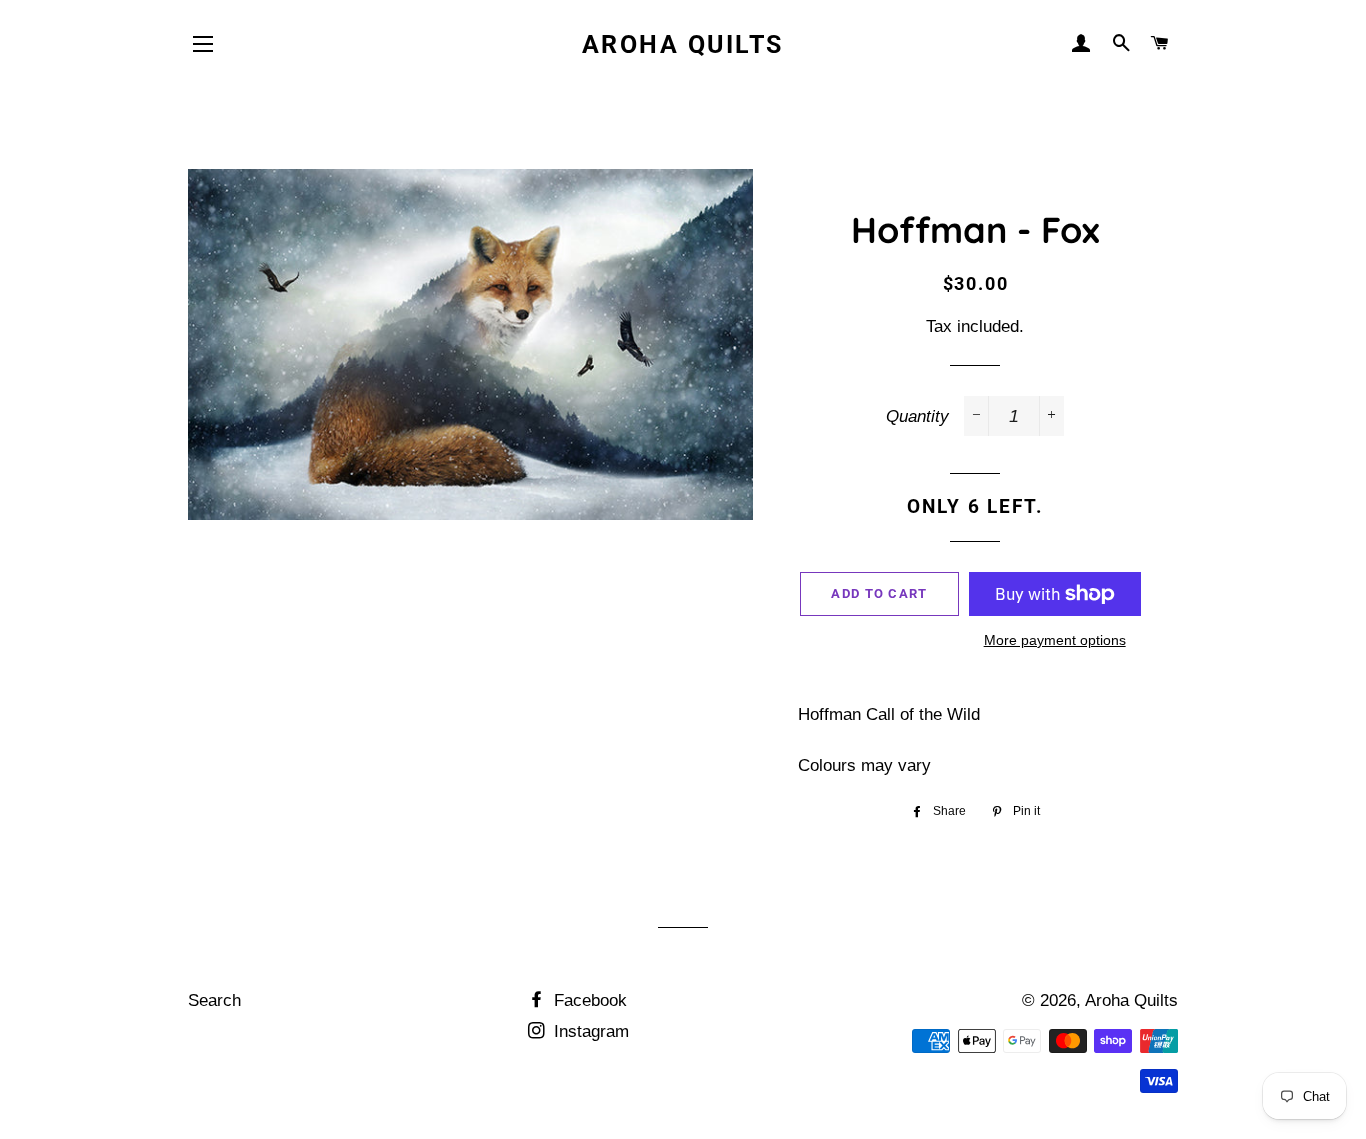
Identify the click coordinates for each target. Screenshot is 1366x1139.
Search (214, 1000)
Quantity (917, 416)
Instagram (589, 1031)
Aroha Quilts (683, 44)
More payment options (1055, 640)
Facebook (588, 1000)
